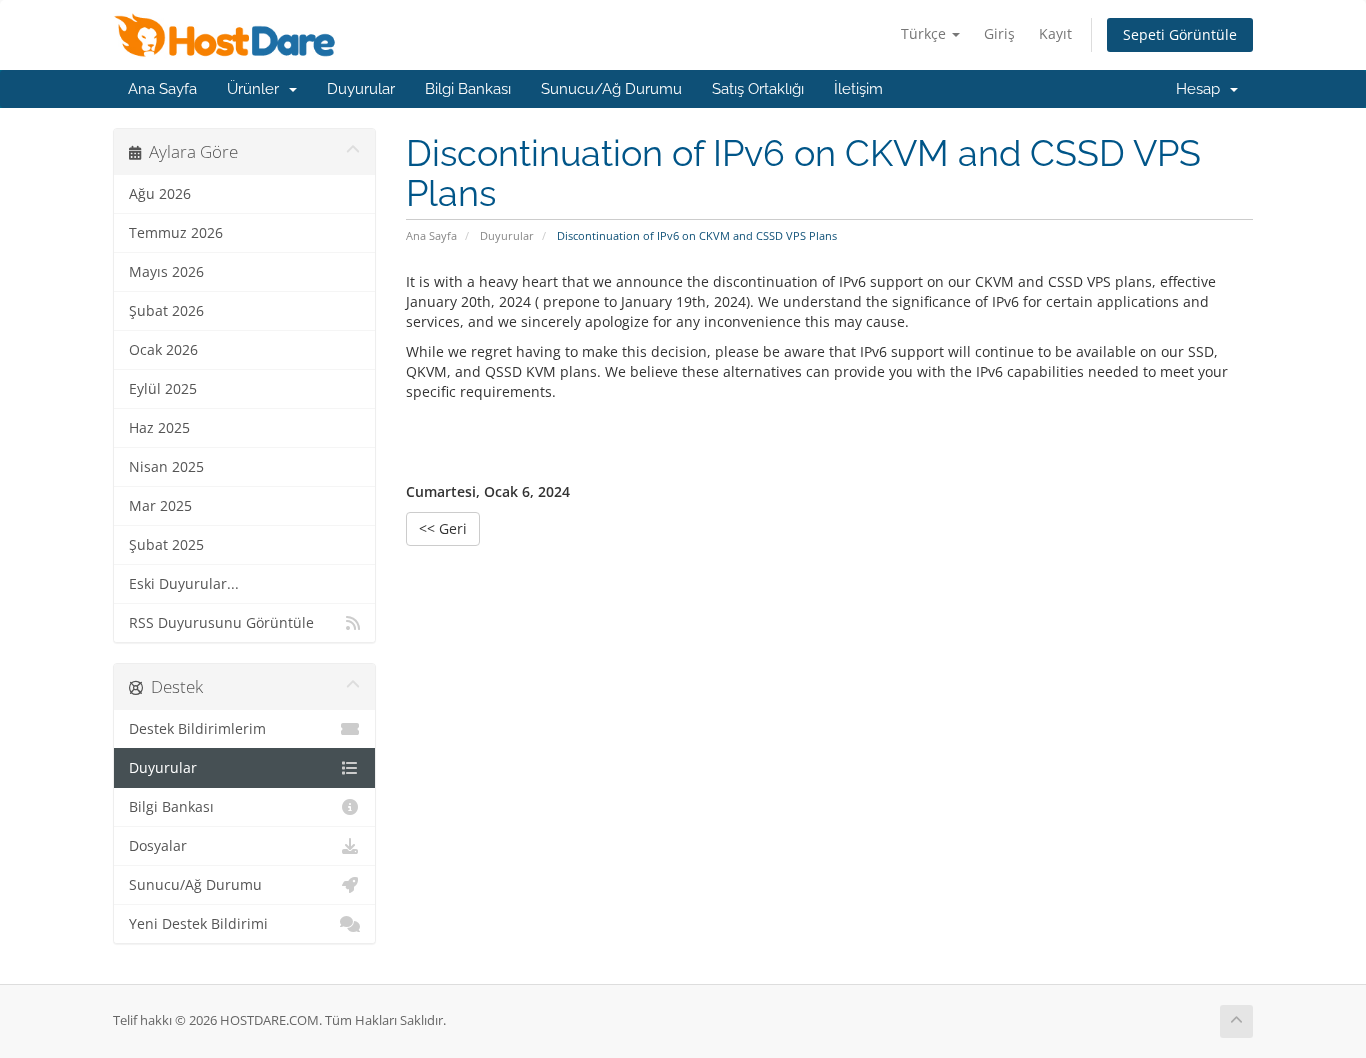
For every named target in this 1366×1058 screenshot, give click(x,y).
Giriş (999, 33)
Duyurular (361, 89)
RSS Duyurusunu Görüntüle (221, 623)
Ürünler (257, 89)
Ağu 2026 (160, 194)
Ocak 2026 (163, 350)
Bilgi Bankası (468, 89)
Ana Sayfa (162, 89)
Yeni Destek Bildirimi (198, 924)
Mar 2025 (160, 506)
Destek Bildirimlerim (197, 729)
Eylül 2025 (163, 389)
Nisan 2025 (166, 467)
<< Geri (443, 528)
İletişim (858, 89)
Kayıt (1055, 33)
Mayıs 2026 (166, 272)
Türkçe (925, 33)
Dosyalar (158, 846)
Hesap (1202, 89)
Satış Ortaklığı (758, 89)
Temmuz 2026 (176, 233)
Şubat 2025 (166, 545)
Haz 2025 (159, 428)
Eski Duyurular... (184, 584)
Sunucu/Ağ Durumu (611, 89)
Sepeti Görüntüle (1180, 34)
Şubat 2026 (166, 311)
